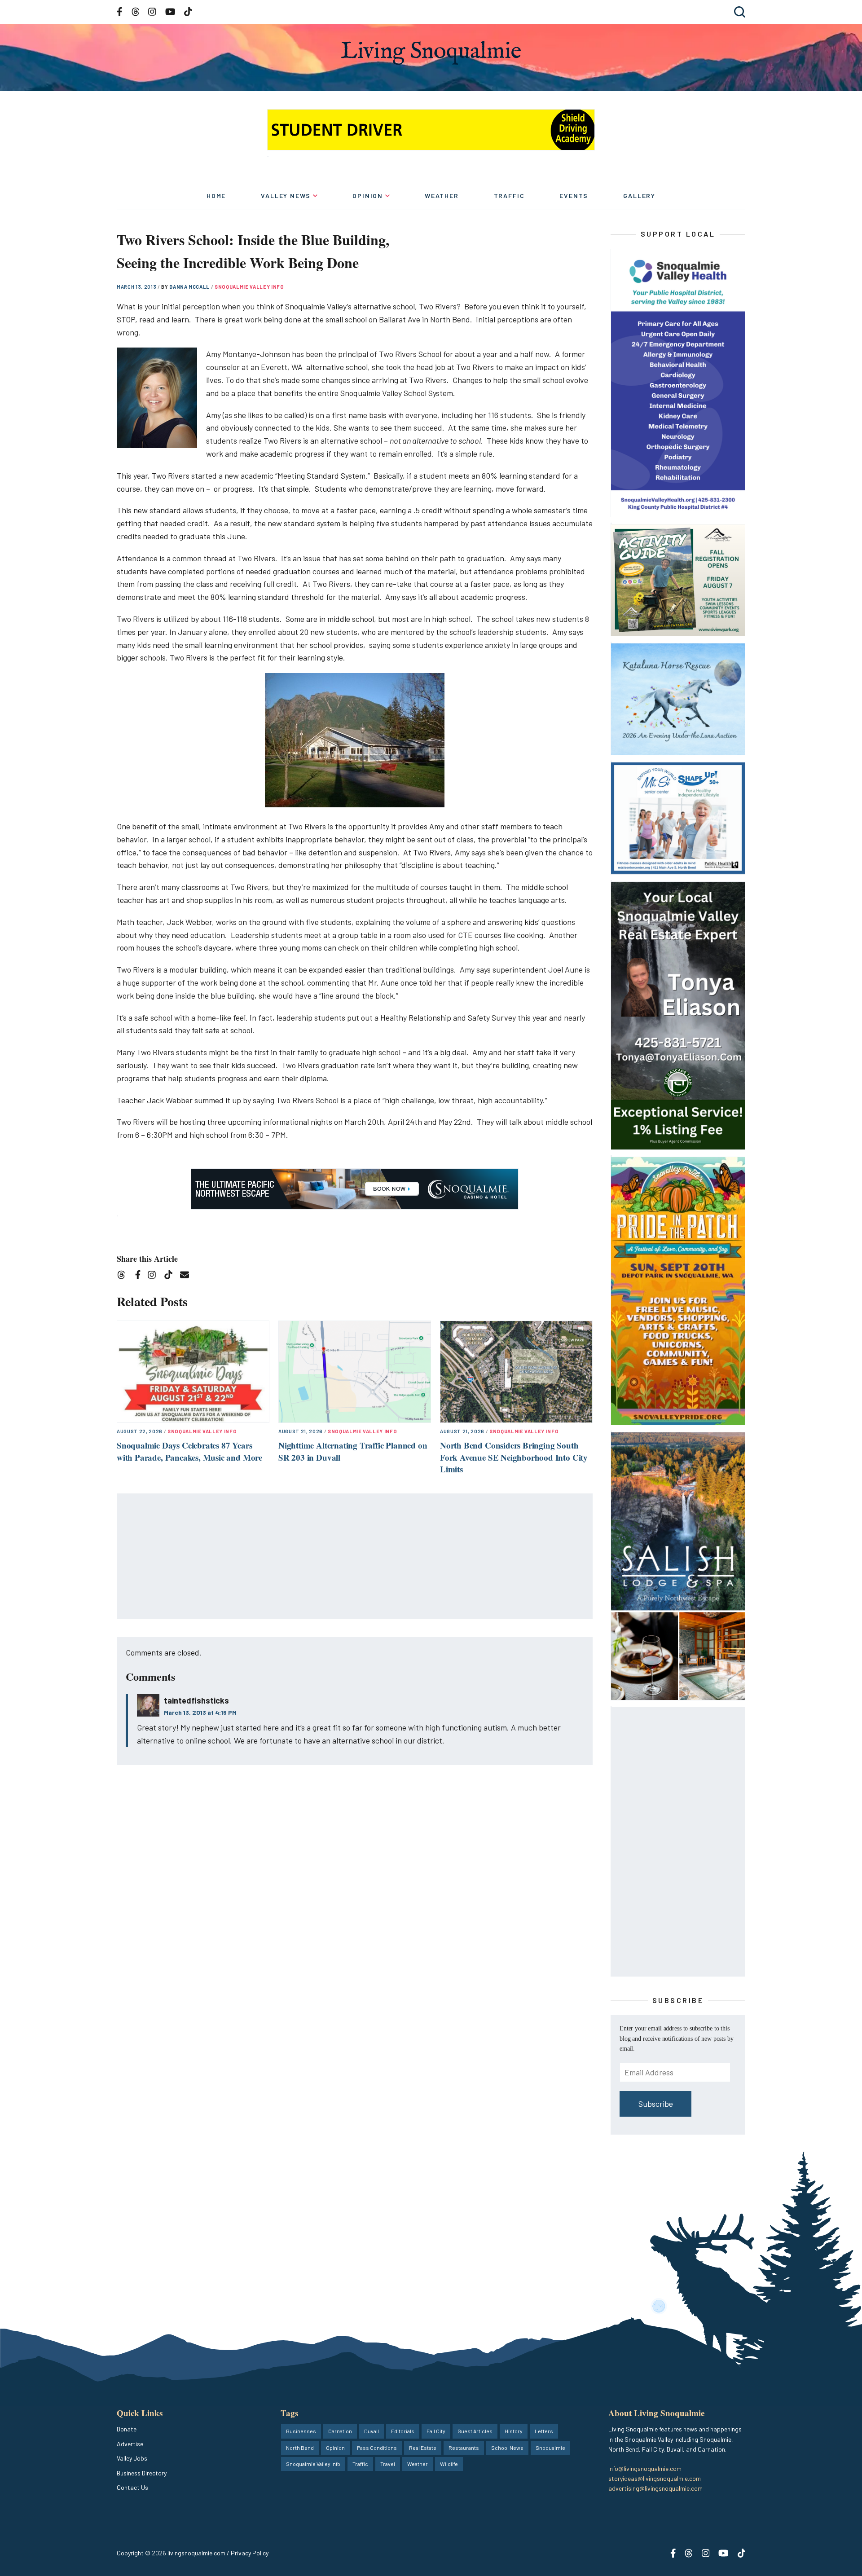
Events (574, 196)
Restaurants (464, 2448)
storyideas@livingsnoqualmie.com (655, 2478)
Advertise (130, 2444)
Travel (388, 2464)
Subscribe (656, 2104)
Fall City (436, 2431)
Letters (544, 2431)
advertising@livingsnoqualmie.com (655, 2488)
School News (507, 2448)
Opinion (368, 196)
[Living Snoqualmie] (431, 53)
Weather (442, 196)
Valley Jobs (132, 2458)
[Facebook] (140, 1276)
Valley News (286, 196)
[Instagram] (155, 1276)
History (514, 2431)
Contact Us (132, 2487)
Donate (127, 2429)
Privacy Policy (250, 2553)
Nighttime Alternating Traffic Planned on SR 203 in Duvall (353, 1451)
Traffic (509, 196)
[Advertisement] (355, 1557)
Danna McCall (190, 287)
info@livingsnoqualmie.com (645, 2468)
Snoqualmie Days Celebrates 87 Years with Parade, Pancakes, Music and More (189, 1451)
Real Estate (423, 2448)
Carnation (340, 2431)
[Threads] (124, 1276)
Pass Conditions (377, 2448)
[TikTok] (171, 1276)
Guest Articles (475, 2431)
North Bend (300, 2448)
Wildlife (449, 2464)
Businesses (301, 2431)
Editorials (403, 2431)
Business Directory (142, 2473)
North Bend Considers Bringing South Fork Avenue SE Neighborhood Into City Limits (514, 1457)
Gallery (639, 196)
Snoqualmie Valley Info (249, 287)
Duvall (372, 2431)
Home (216, 196)
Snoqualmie (550, 2448)
